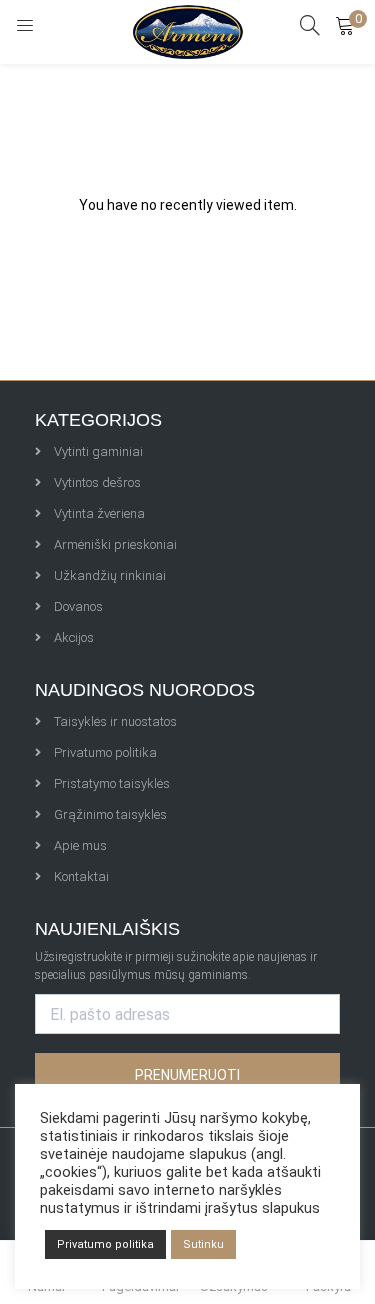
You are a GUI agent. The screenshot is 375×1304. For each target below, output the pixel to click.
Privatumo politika (105, 1244)
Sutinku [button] (203, 1244)
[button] (345, 25)
